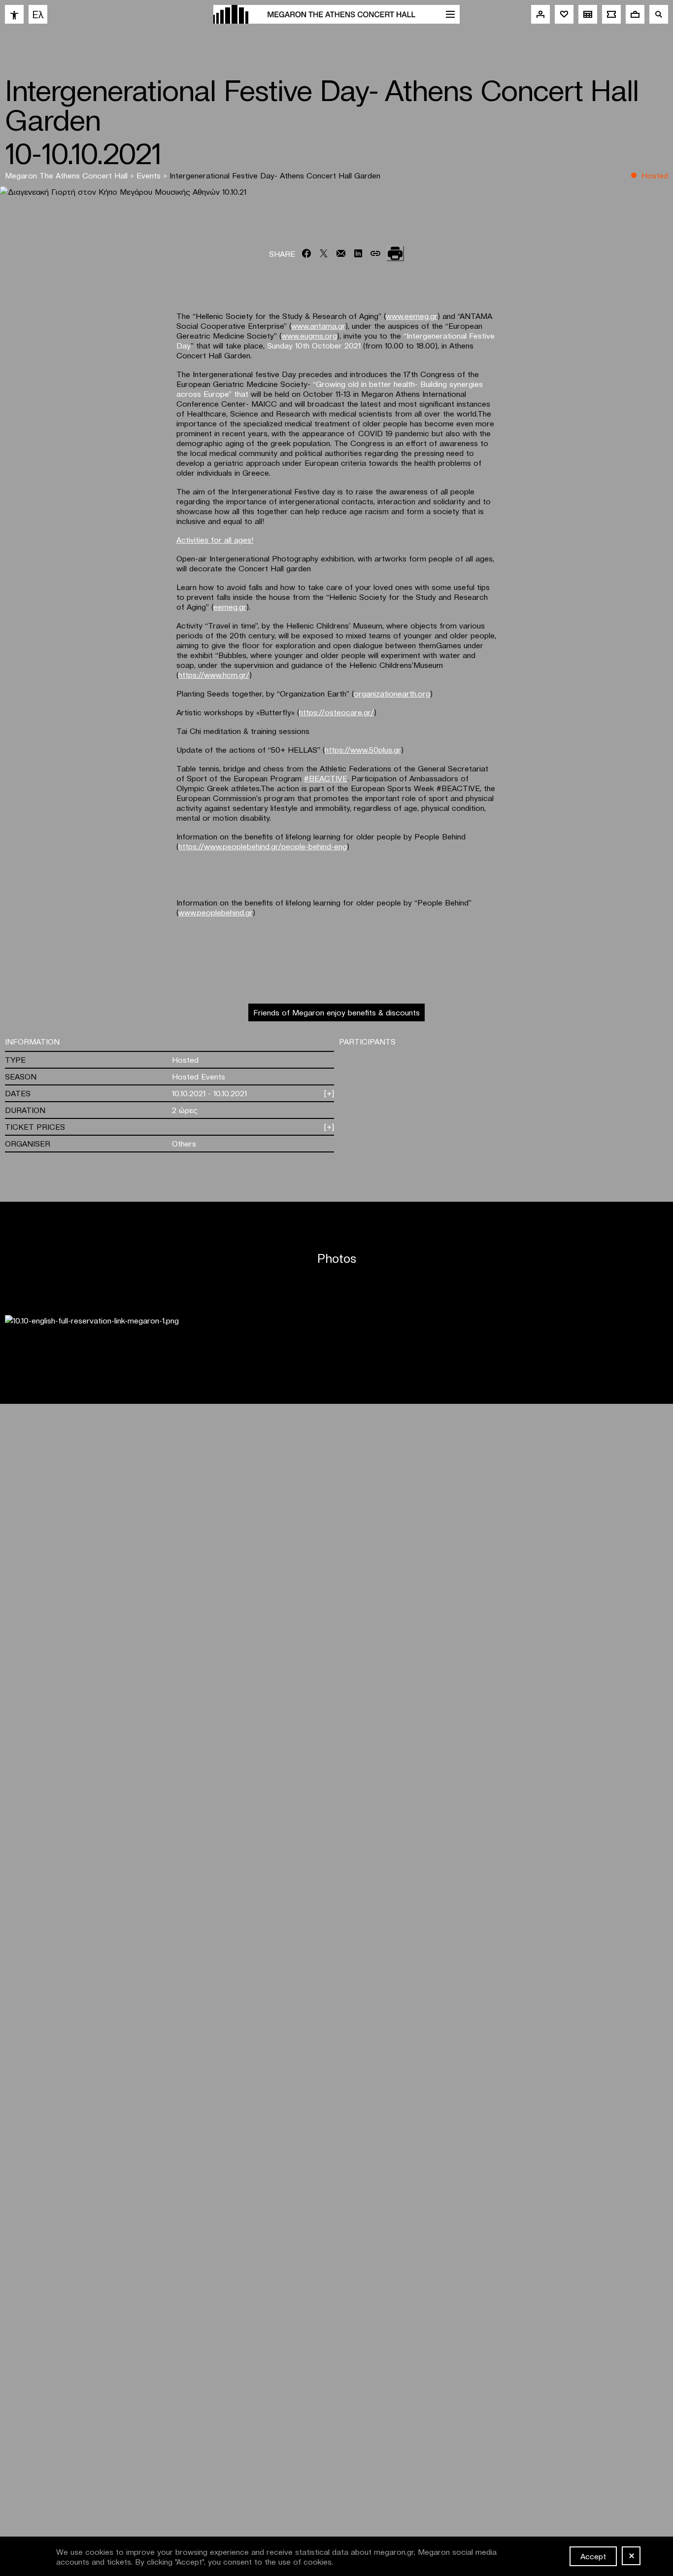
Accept (593, 2556)
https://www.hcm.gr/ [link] (214, 674)
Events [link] (150, 175)
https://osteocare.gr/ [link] (336, 712)
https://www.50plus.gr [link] (363, 749)
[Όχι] (631, 2556)
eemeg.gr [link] (230, 606)
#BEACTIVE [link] (326, 778)
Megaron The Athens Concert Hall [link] (67, 175)
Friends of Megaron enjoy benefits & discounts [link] (336, 1012)
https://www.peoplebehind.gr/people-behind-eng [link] (263, 846)
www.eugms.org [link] (309, 335)
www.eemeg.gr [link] (412, 315)
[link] (14, 14)
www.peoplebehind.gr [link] (216, 912)
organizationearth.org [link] (392, 693)
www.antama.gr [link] (318, 325)
